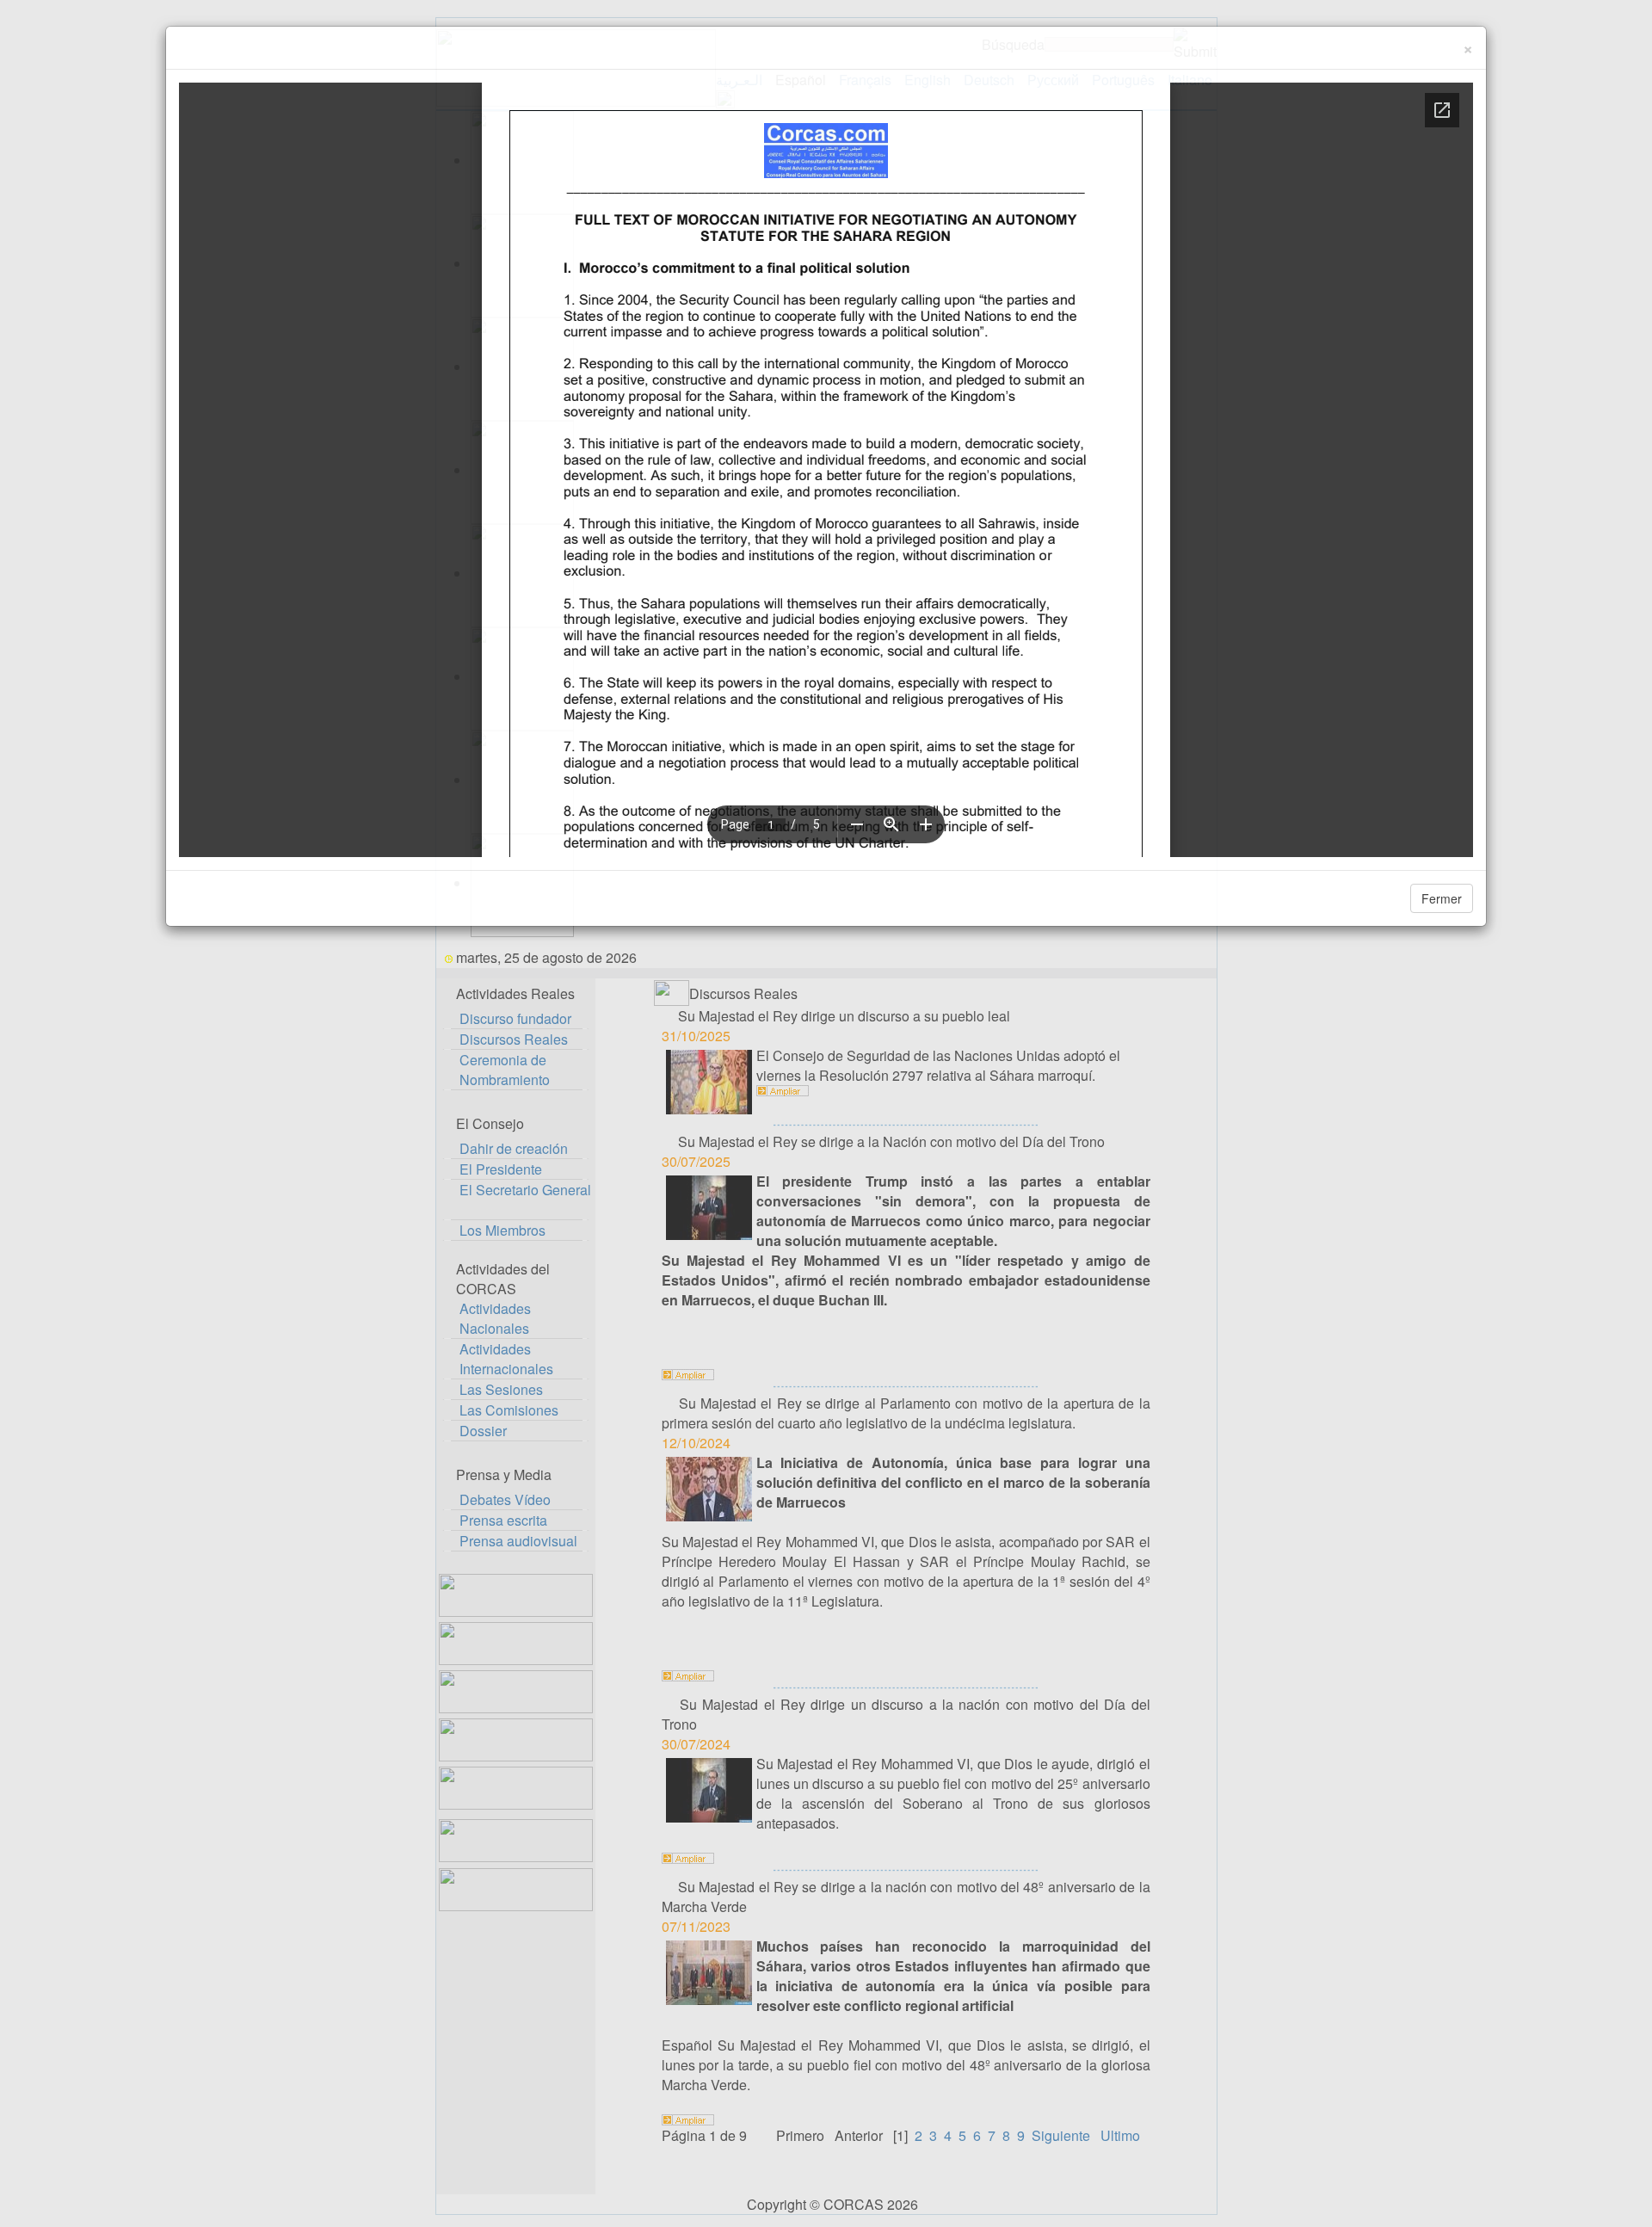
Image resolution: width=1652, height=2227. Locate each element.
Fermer (1442, 898)
